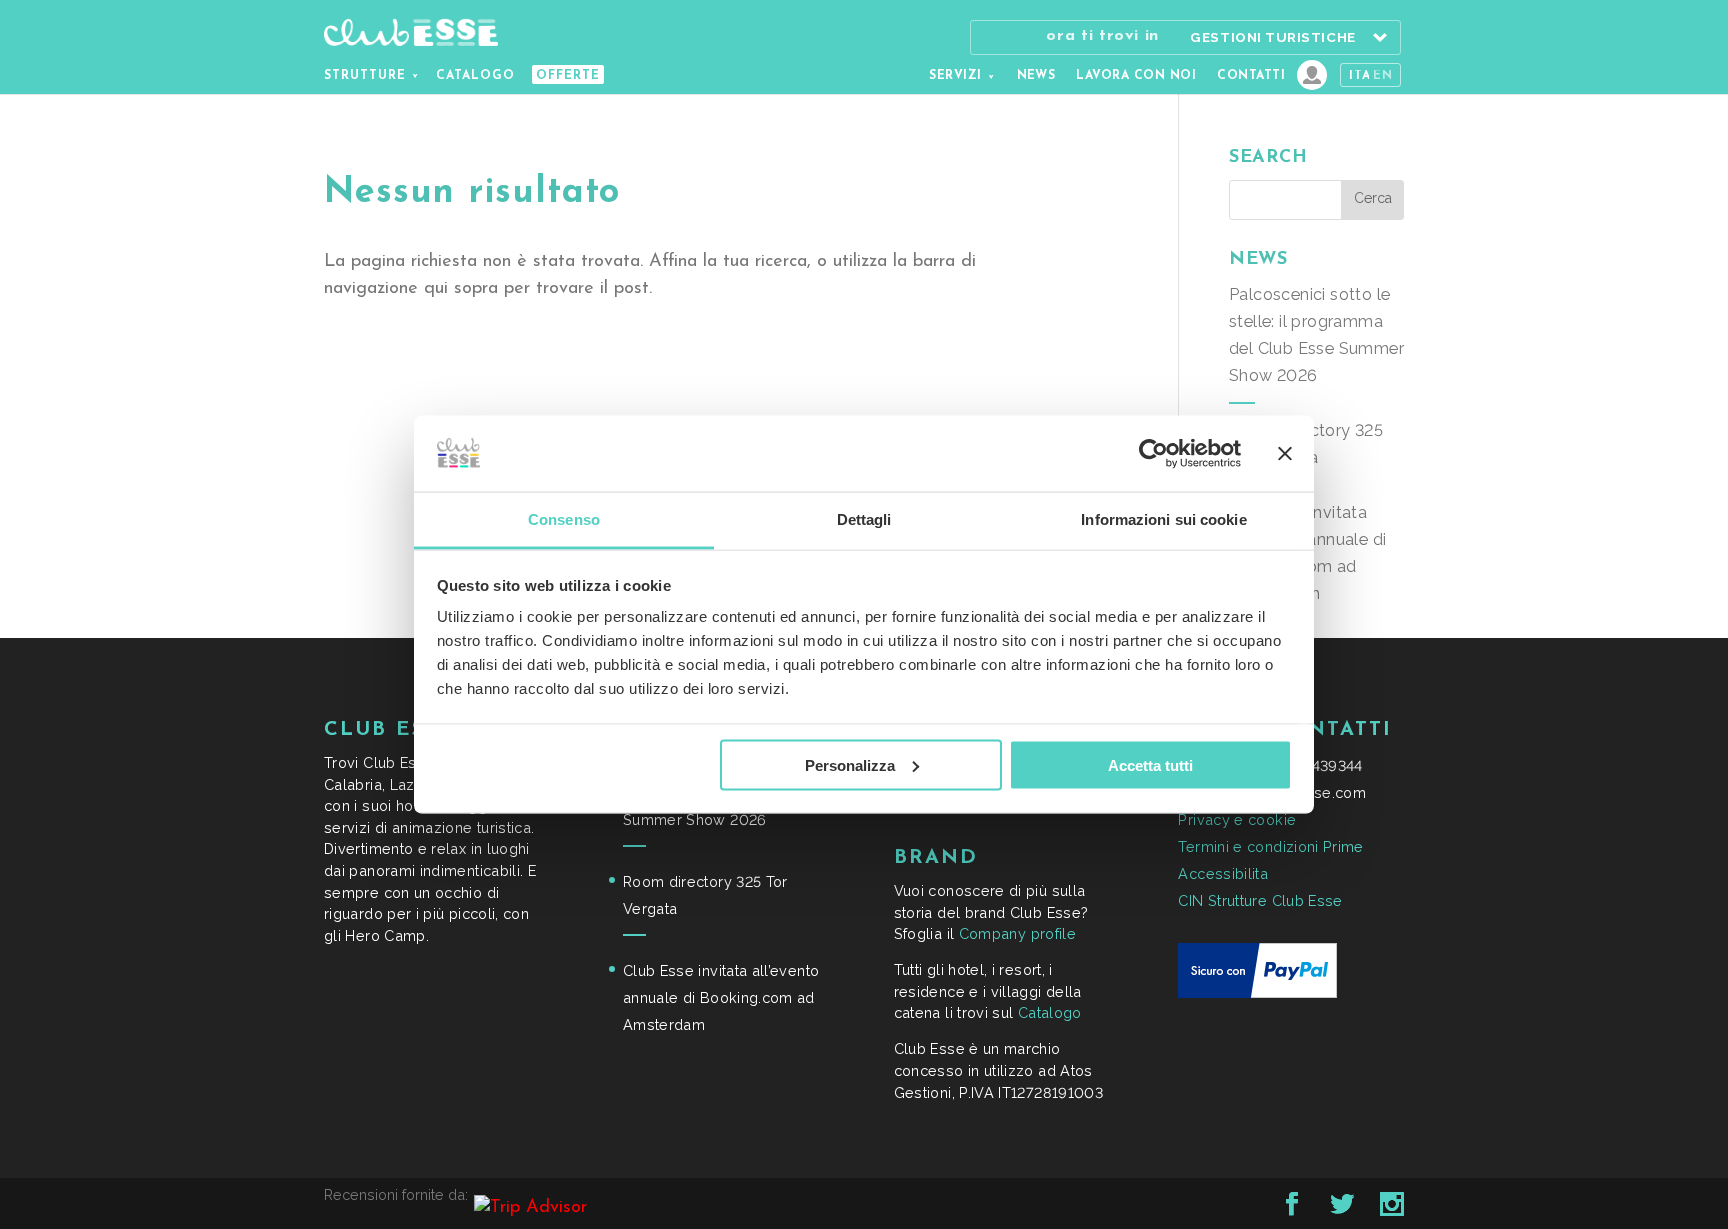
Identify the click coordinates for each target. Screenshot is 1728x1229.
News (1036, 76)
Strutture (365, 76)
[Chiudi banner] (1285, 453)
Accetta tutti (1150, 764)
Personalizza (850, 764)
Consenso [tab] (564, 519)
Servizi (955, 76)
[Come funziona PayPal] (1257, 992)
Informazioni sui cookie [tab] (1163, 519)
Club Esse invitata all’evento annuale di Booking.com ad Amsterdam (721, 997)
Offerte (568, 76)
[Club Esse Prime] (1312, 75)
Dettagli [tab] (864, 519)
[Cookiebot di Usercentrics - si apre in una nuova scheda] (1153, 453)
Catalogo (475, 76)
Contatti (1251, 76)
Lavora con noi (1136, 76)
